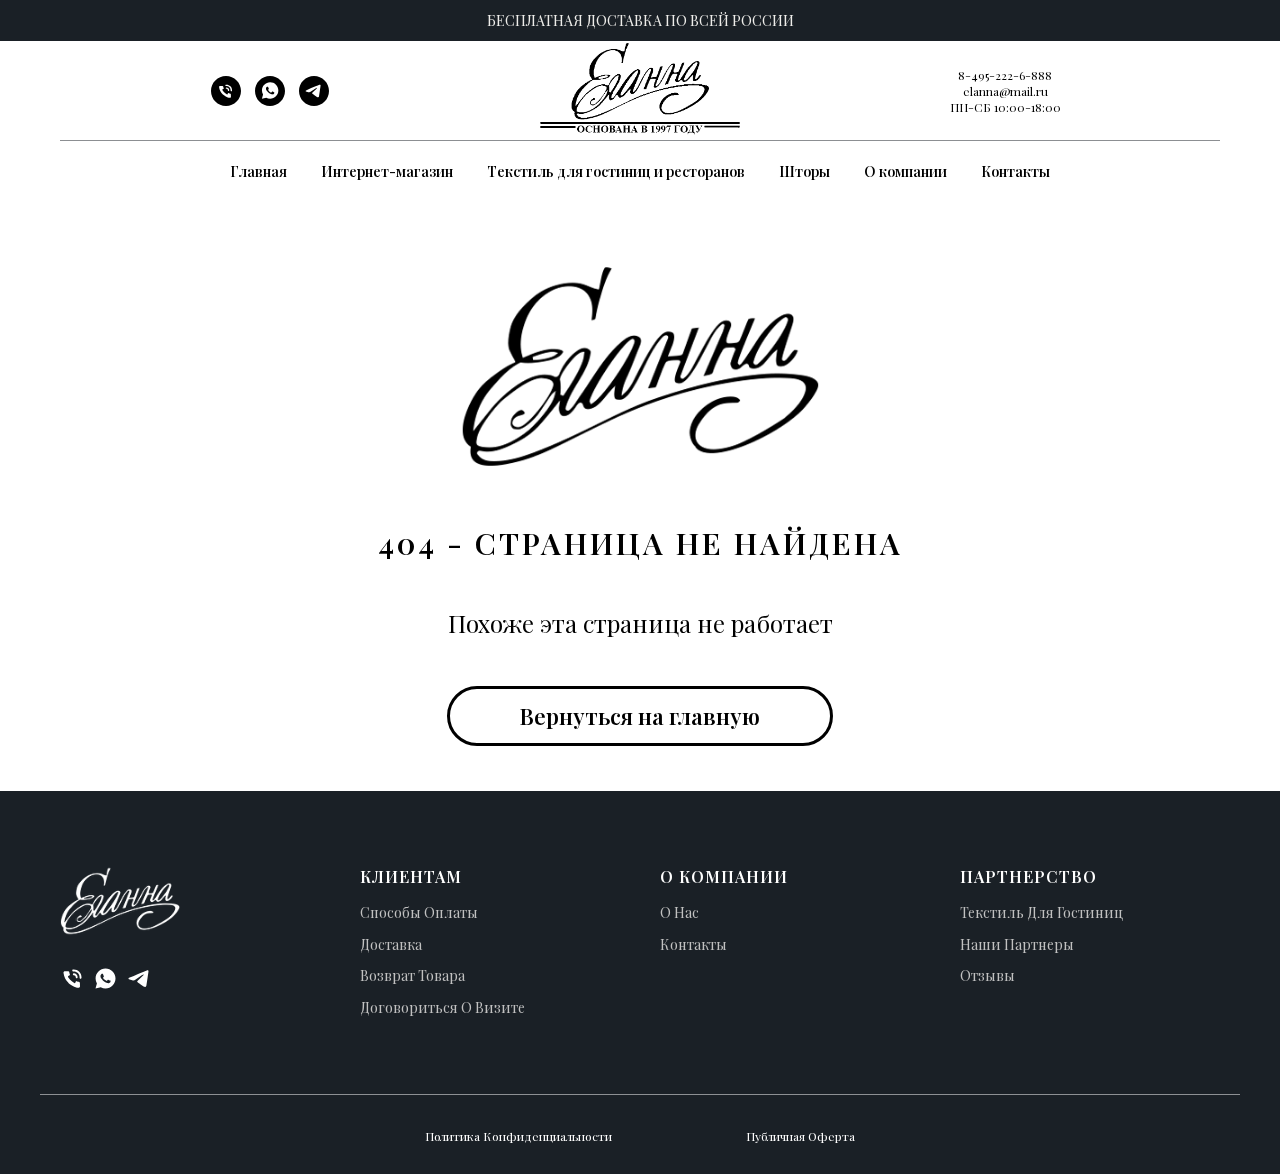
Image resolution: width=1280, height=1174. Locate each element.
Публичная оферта (800, 1136)
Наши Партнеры (1017, 944)
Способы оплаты (419, 912)
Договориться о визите (442, 1007)
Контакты (1015, 171)
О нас (679, 912)
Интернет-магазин (387, 171)
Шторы (804, 171)
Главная (258, 171)
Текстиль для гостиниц (1041, 912)
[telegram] (314, 100)
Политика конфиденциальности (518, 1136)
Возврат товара (412, 975)
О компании (905, 171)
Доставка (391, 944)
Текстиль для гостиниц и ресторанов (616, 171)
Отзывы (987, 975)
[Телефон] (226, 100)
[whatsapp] (270, 100)
